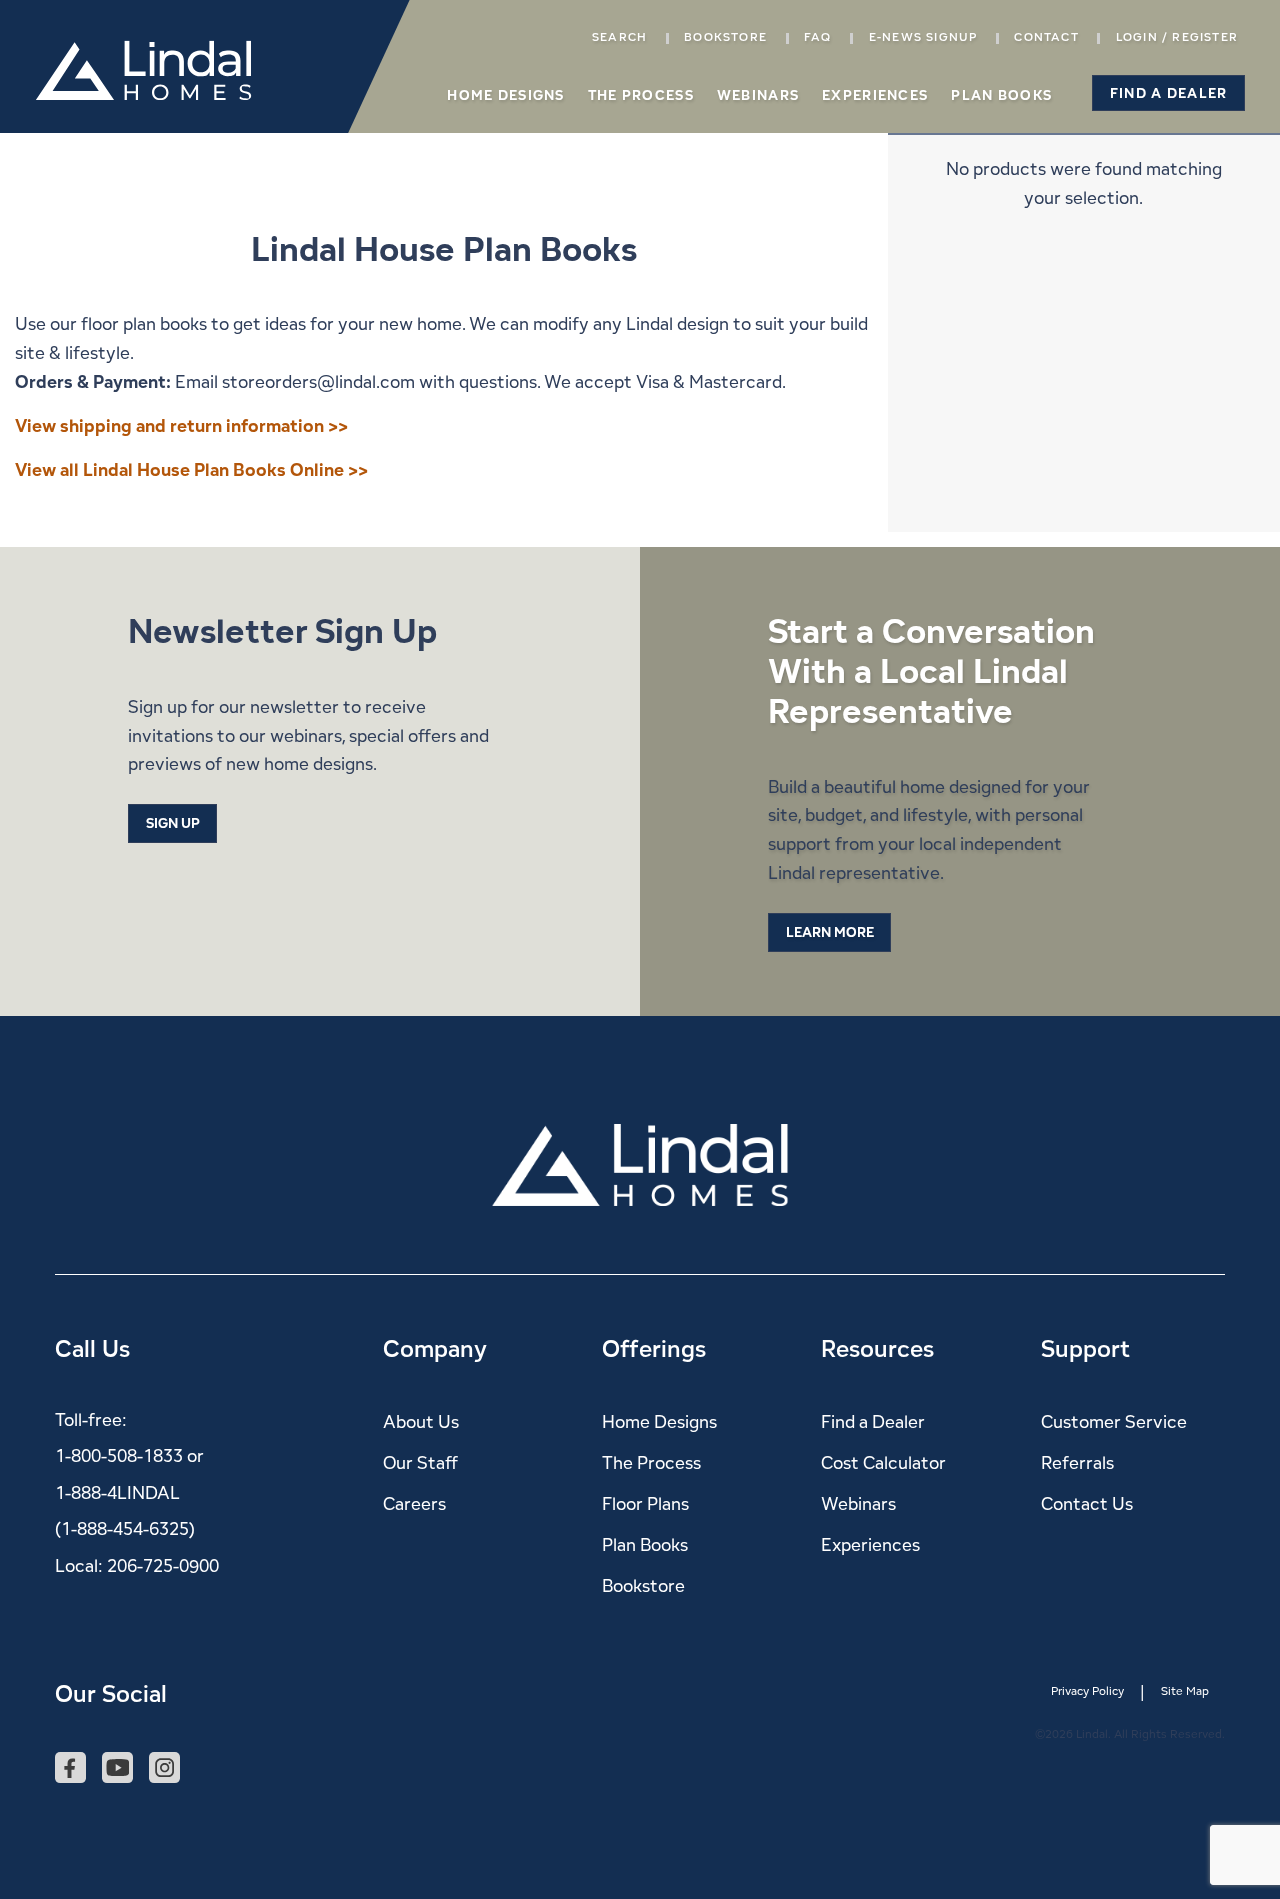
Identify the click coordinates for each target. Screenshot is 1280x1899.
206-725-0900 (163, 1565)
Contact (1046, 36)
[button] (1168, 93)
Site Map (1185, 1691)
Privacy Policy (1087, 1691)
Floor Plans (645, 1503)
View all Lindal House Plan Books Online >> (191, 469)
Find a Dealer (873, 1421)
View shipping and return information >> (181, 425)
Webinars (758, 95)
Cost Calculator (883, 1462)
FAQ (818, 36)
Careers (414, 1503)
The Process (641, 95)
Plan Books (1001, 95)
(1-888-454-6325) (125, 1528)
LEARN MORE (830, 932)
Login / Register (1177, 36)
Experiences (875, 95)
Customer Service (1114, 1421)
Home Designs (505, 95)
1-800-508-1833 (119, 1455)
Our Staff (420, 1462)
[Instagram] (164, 1769)
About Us (421, 1421)
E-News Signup (923, 36)
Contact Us (1087, 1503)
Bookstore (725, 36)
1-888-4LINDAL (117, 1492)
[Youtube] (117, 1769)
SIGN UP (173, 823)
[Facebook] (70, 1769)
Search (619, 36)
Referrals (1077, 1462)
